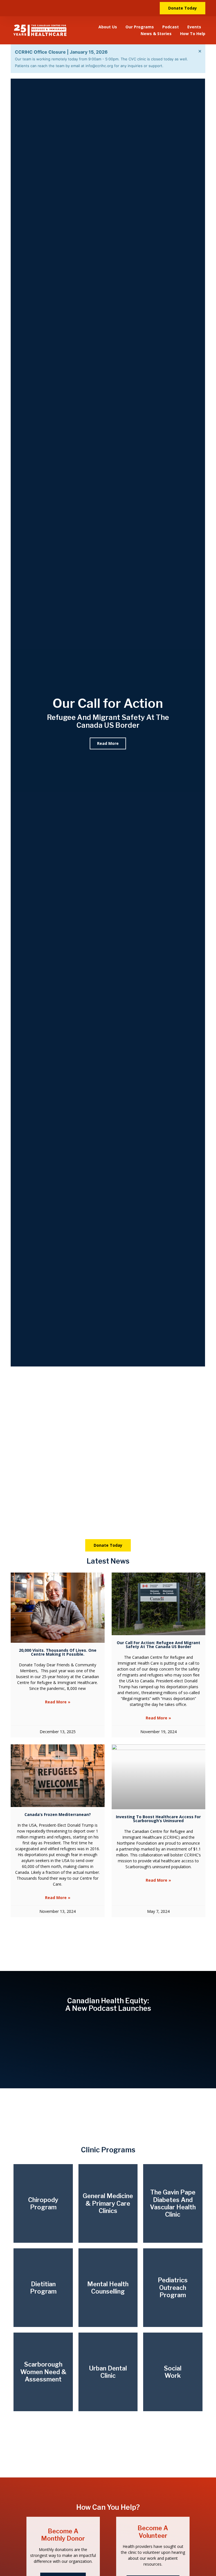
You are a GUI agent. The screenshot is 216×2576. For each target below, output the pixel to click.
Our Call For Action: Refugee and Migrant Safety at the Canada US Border (158, 1645)
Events (194, 27)
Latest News (108, 1561)
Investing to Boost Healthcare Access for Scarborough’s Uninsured (158, 1819)
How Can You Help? (108, 2507)
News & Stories (156, 34)
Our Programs (140, 27)
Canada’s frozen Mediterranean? (58, 1814)
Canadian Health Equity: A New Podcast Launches (108, 2005)
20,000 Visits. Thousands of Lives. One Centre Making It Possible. (58, 1652)
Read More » (58, 1702)
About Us (108, 27)
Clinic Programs (108, 2150)
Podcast (171, 27)
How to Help (193, 34)
